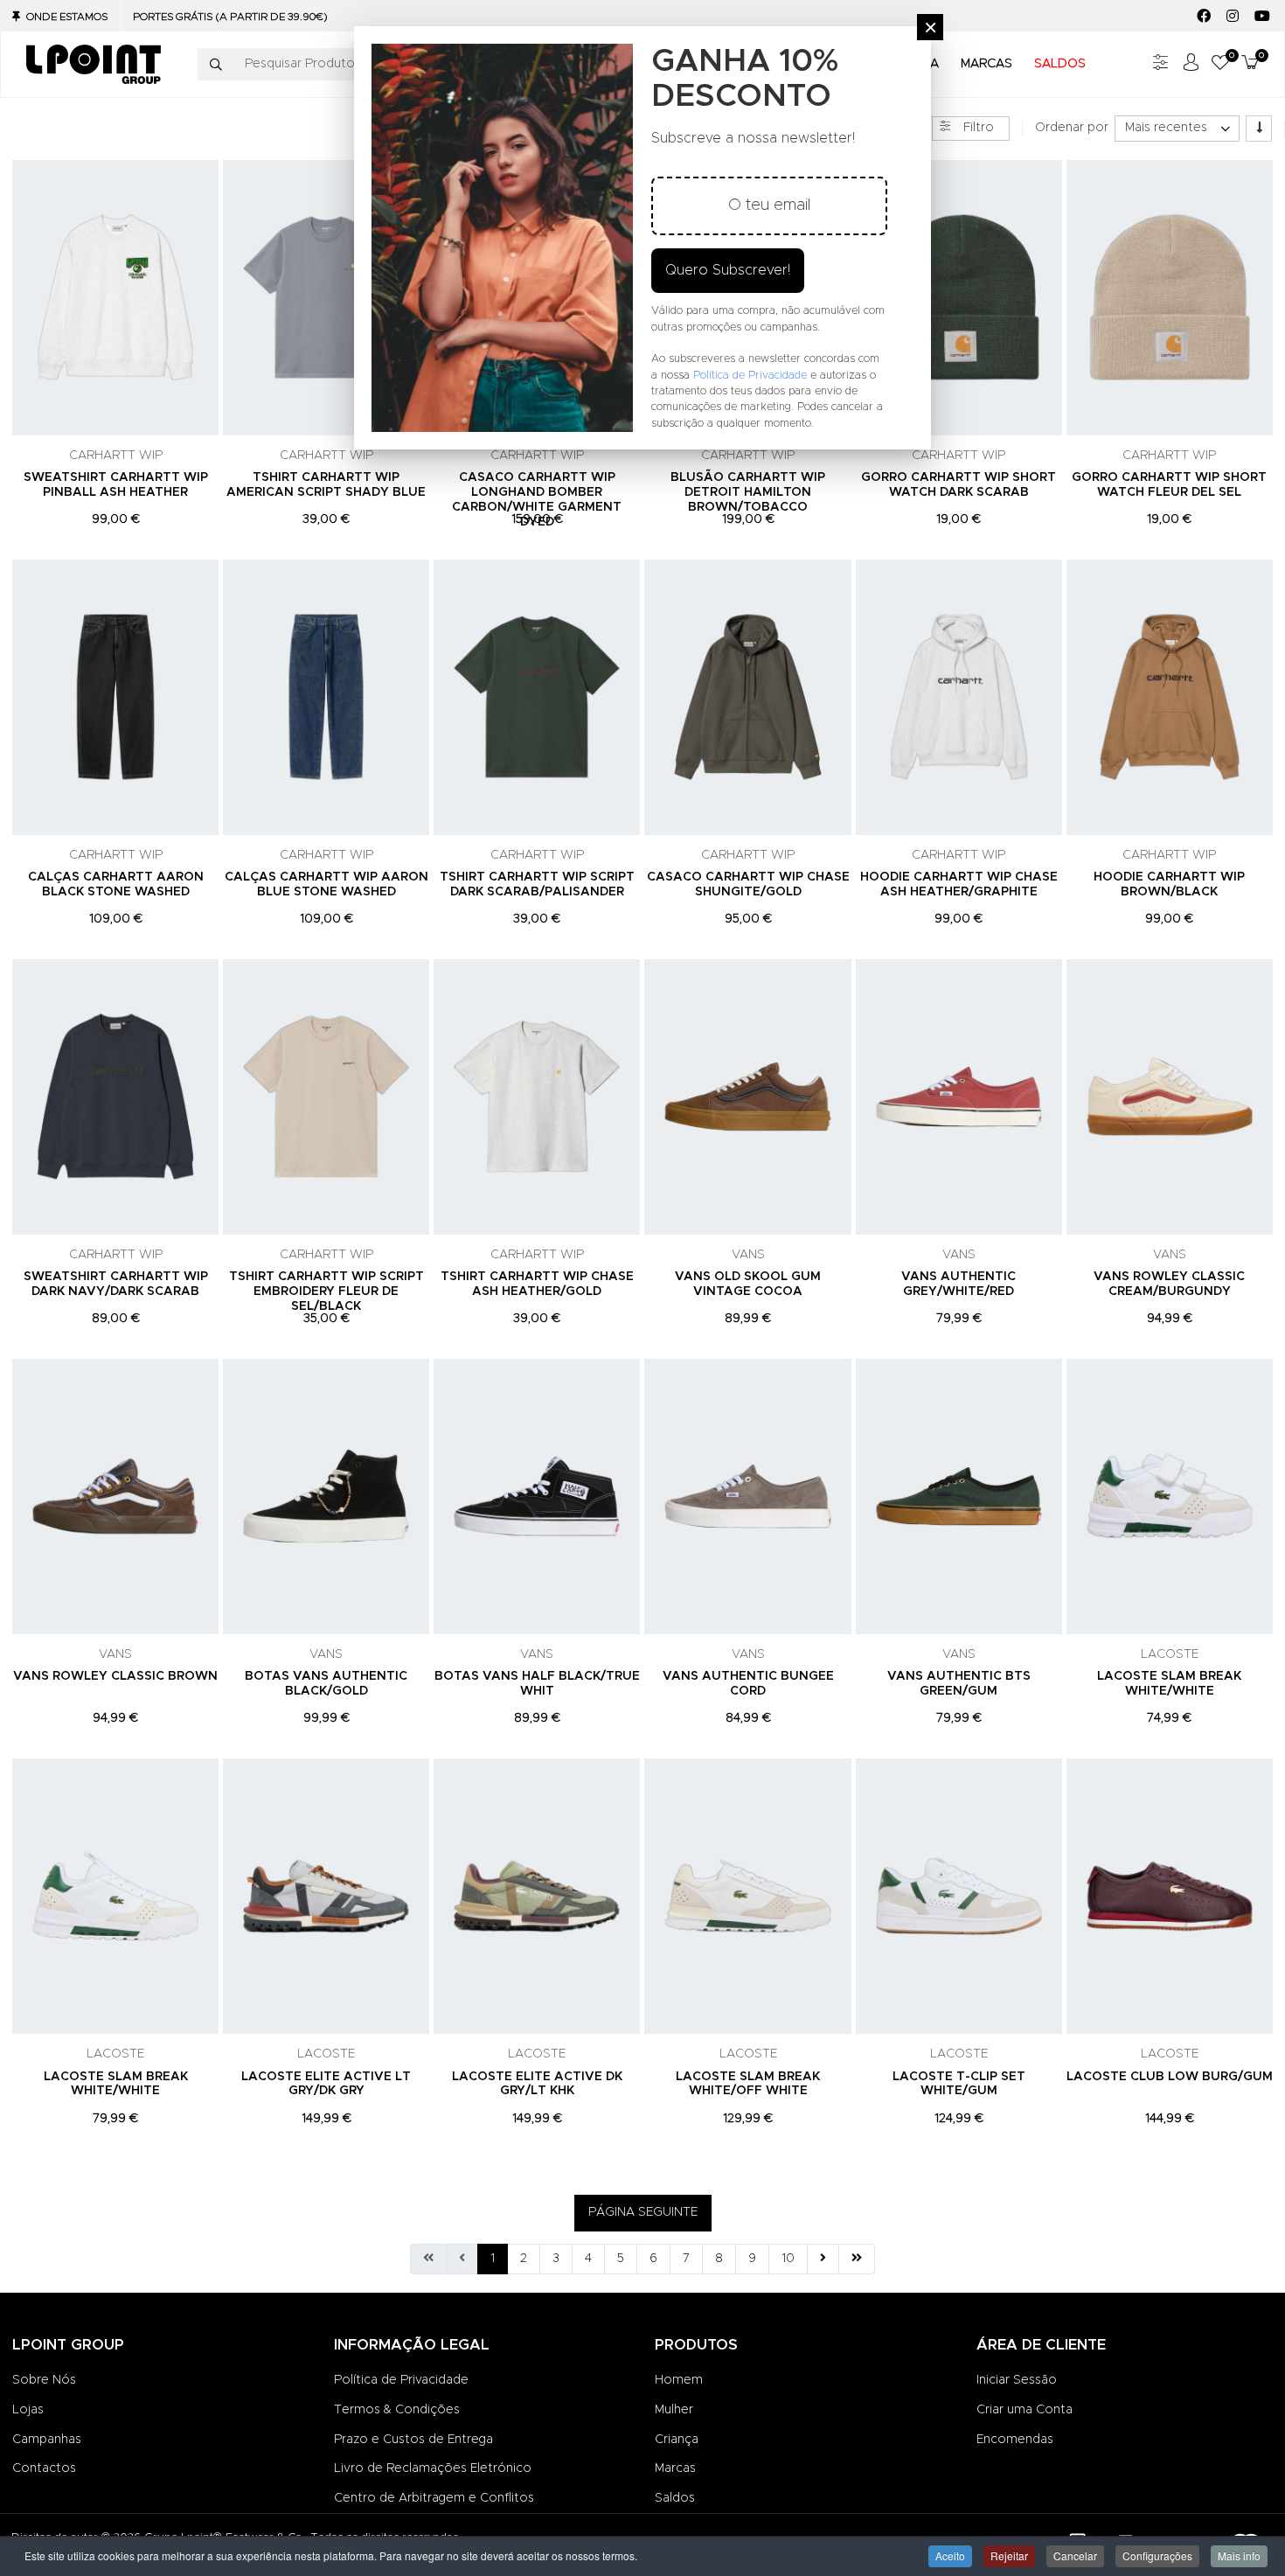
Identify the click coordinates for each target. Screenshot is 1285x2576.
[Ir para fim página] (857, 2259)
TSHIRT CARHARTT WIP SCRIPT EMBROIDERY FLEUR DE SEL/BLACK (326, 1291)
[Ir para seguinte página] (823, 2259)
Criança (677, 2440)
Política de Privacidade (401, 2380)
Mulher (674, 2410)
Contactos (44, 2468)
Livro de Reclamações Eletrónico (433, 2468)
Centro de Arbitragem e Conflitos (434, 2498)
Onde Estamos (67, 17)
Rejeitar (1009, 2555)
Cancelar (1075, 2555)
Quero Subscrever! (728, 270)
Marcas (675, 2468)
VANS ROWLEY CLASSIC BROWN (115, 1676)
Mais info (1239, 2555)
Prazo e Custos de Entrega (413, 2440)
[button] (1220, 64)
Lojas (28, 2410)
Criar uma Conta (1025, 2410)
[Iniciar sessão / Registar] (1191, 64)
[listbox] (1177, 129)
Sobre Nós (44, 2380)
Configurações (1157, 2555)
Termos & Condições (397, 2410)
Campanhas (47, 2440)
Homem (679, 2380)
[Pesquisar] (216, 65)
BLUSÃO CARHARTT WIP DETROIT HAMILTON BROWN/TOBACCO (748, 492)
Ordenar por (1072, 128)
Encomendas (1015, 2440)
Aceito (950, 2555)
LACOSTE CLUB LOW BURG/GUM (1170, 2077)
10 (788, 2259)
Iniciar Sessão (1017, 2380)
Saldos (675, 2498)
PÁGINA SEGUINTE (643, 2212)
